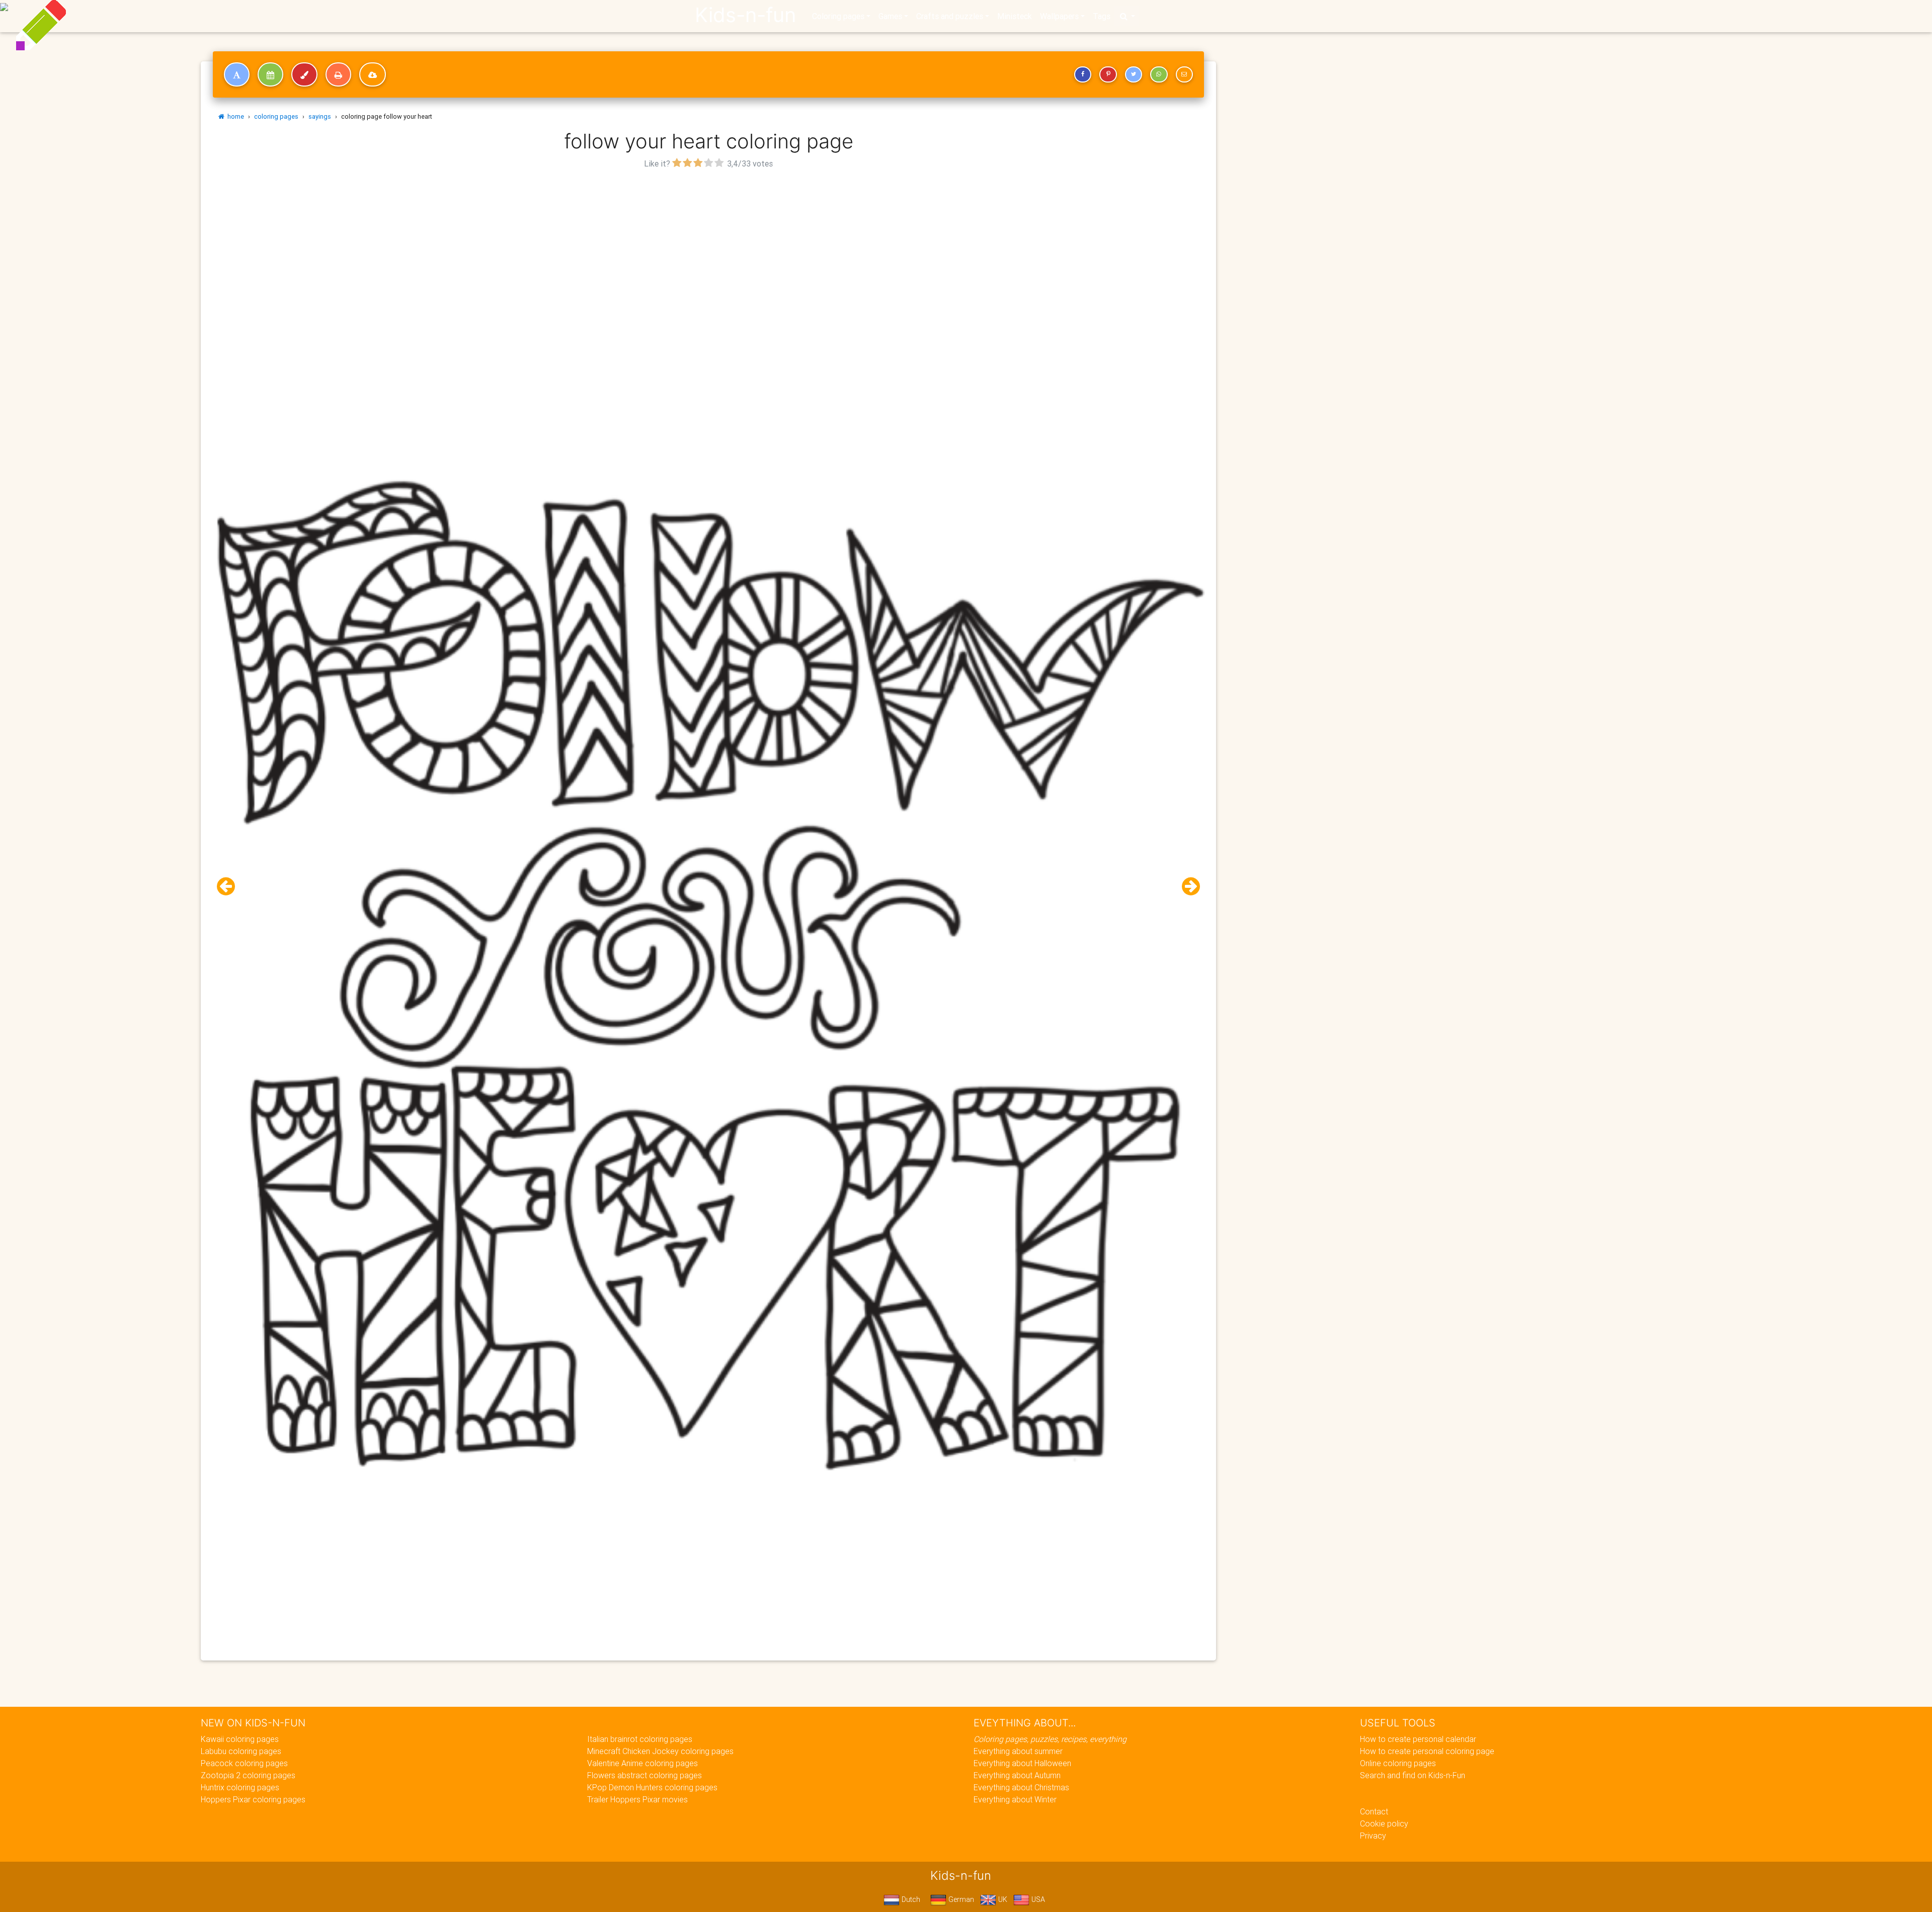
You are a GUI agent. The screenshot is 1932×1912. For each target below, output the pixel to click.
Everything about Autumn (1017, 1775)
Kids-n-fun (745, 15)
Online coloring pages (1398, 1763)
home (234, 116)
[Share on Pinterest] (1108, 74)
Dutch (910, 1899)
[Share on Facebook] (1083, 74)
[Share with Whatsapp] (1159, 74)
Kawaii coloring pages (240, 1739)
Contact (1374, 1811)
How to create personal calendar (1418, 1739)
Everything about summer (1018, 1751)
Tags (1102, 16)
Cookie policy (1384, 1823)
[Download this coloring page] (373, 74)
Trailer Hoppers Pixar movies (637, 1799)
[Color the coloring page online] (304, 74)
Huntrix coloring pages (240, 1787)
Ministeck (1015, 16)
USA (1037, 1899)
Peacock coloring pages (244, 1763)
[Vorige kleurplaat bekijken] (230, 887)
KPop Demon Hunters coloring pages (652, 1787)
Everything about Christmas (1021, 1787)
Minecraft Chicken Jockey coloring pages (660, 1751)
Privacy (1373, 1836)
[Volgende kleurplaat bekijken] (1187, 887)
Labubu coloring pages (241, 1751)
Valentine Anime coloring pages (642, 1763)
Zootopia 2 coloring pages (248, 1775)
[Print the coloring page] (338, 74)
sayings (320, 116)
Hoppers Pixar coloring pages (253, 1799)
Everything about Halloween (1022, 1763)
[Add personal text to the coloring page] (237, 74)
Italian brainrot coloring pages (640, 1739)
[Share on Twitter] (1134, 74)
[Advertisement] (708, 242)
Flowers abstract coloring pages (645, 1775)
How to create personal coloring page (1427, 1751)
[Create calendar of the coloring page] (270, 74)
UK (1002, 1899)
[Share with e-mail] (1184, 74)
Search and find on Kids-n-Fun (1413, 1775)
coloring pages (276, 116)
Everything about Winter (1015, 1799)
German (960, 1899)
